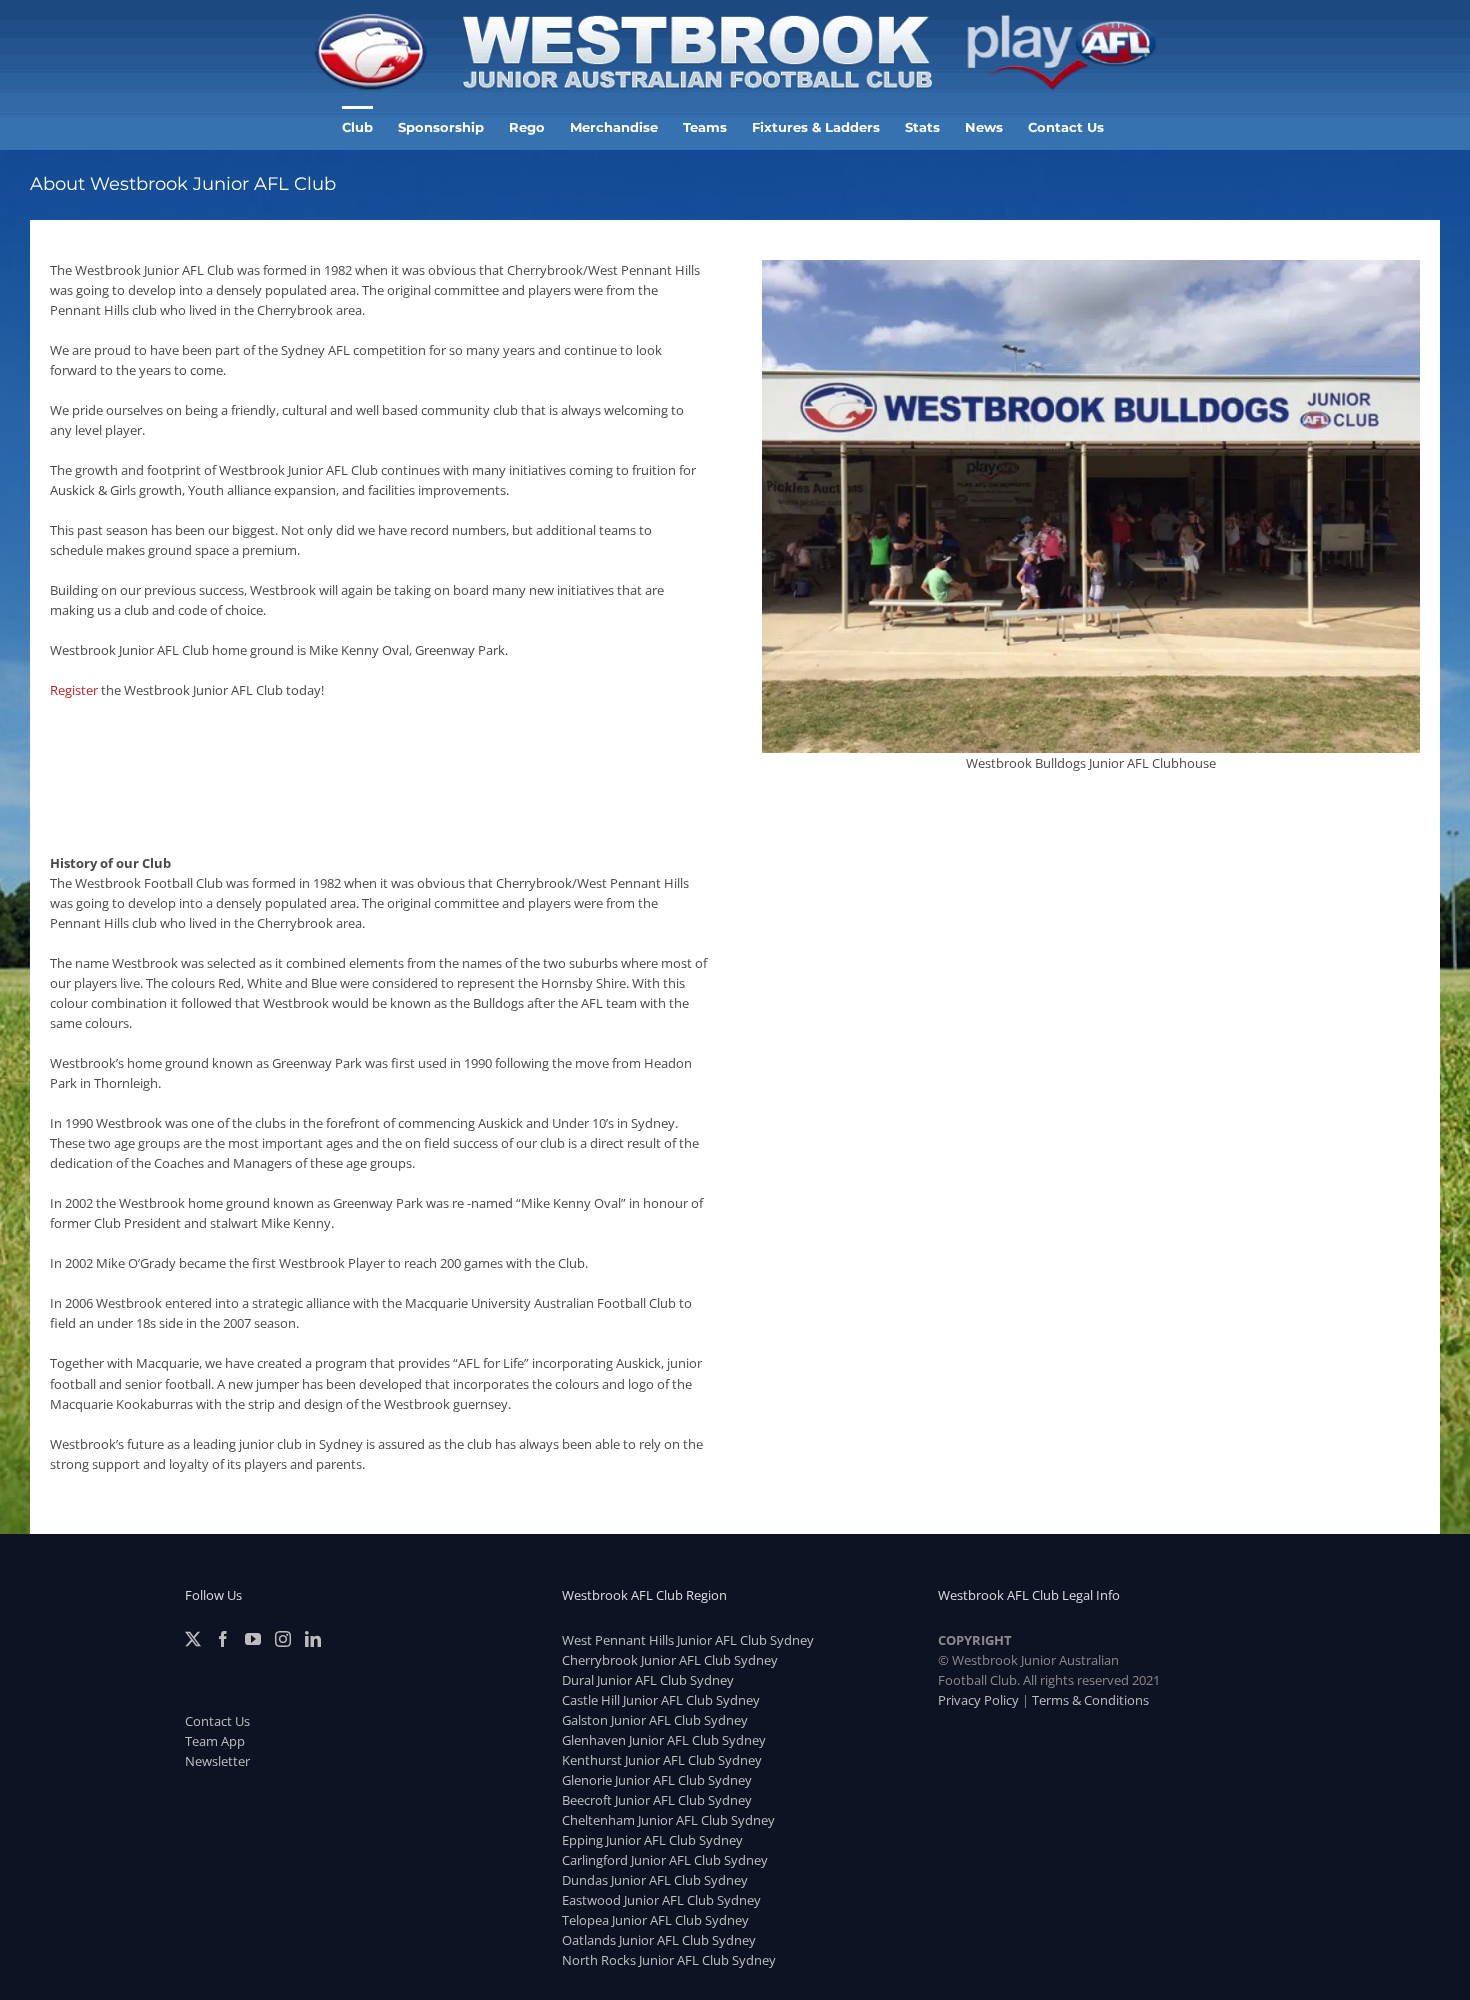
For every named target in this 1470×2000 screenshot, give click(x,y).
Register (74, 690)
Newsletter (217, 1761)
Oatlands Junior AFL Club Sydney (659, 1940)
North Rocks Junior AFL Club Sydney (669, 1960)
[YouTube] (253, 1639)
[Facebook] (223, 1639)
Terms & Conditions (1090, 1700)
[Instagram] (283, 1639)
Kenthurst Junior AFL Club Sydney (662, 1760)
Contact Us (217, 1721)
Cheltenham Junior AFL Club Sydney (668, 1820)
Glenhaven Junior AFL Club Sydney (664, 1740)
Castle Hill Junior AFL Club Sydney (661, 1700)
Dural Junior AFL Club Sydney (648, 1680)
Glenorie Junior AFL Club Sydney (657, 1780)
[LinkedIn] (313, 1639)
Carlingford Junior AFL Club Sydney (665, 1860)
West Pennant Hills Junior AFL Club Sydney (688, 1640)
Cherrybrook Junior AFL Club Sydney (670, 1660)
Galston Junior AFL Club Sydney (655, 1720)
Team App (215, 1741)
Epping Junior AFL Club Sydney (652, 1840)
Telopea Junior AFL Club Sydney (655, 1920)
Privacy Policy (978, 1700)
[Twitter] (193, 1639)
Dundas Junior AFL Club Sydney (655, 1880)
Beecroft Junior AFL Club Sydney (657, 1800)
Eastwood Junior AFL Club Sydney (661, 1900)
